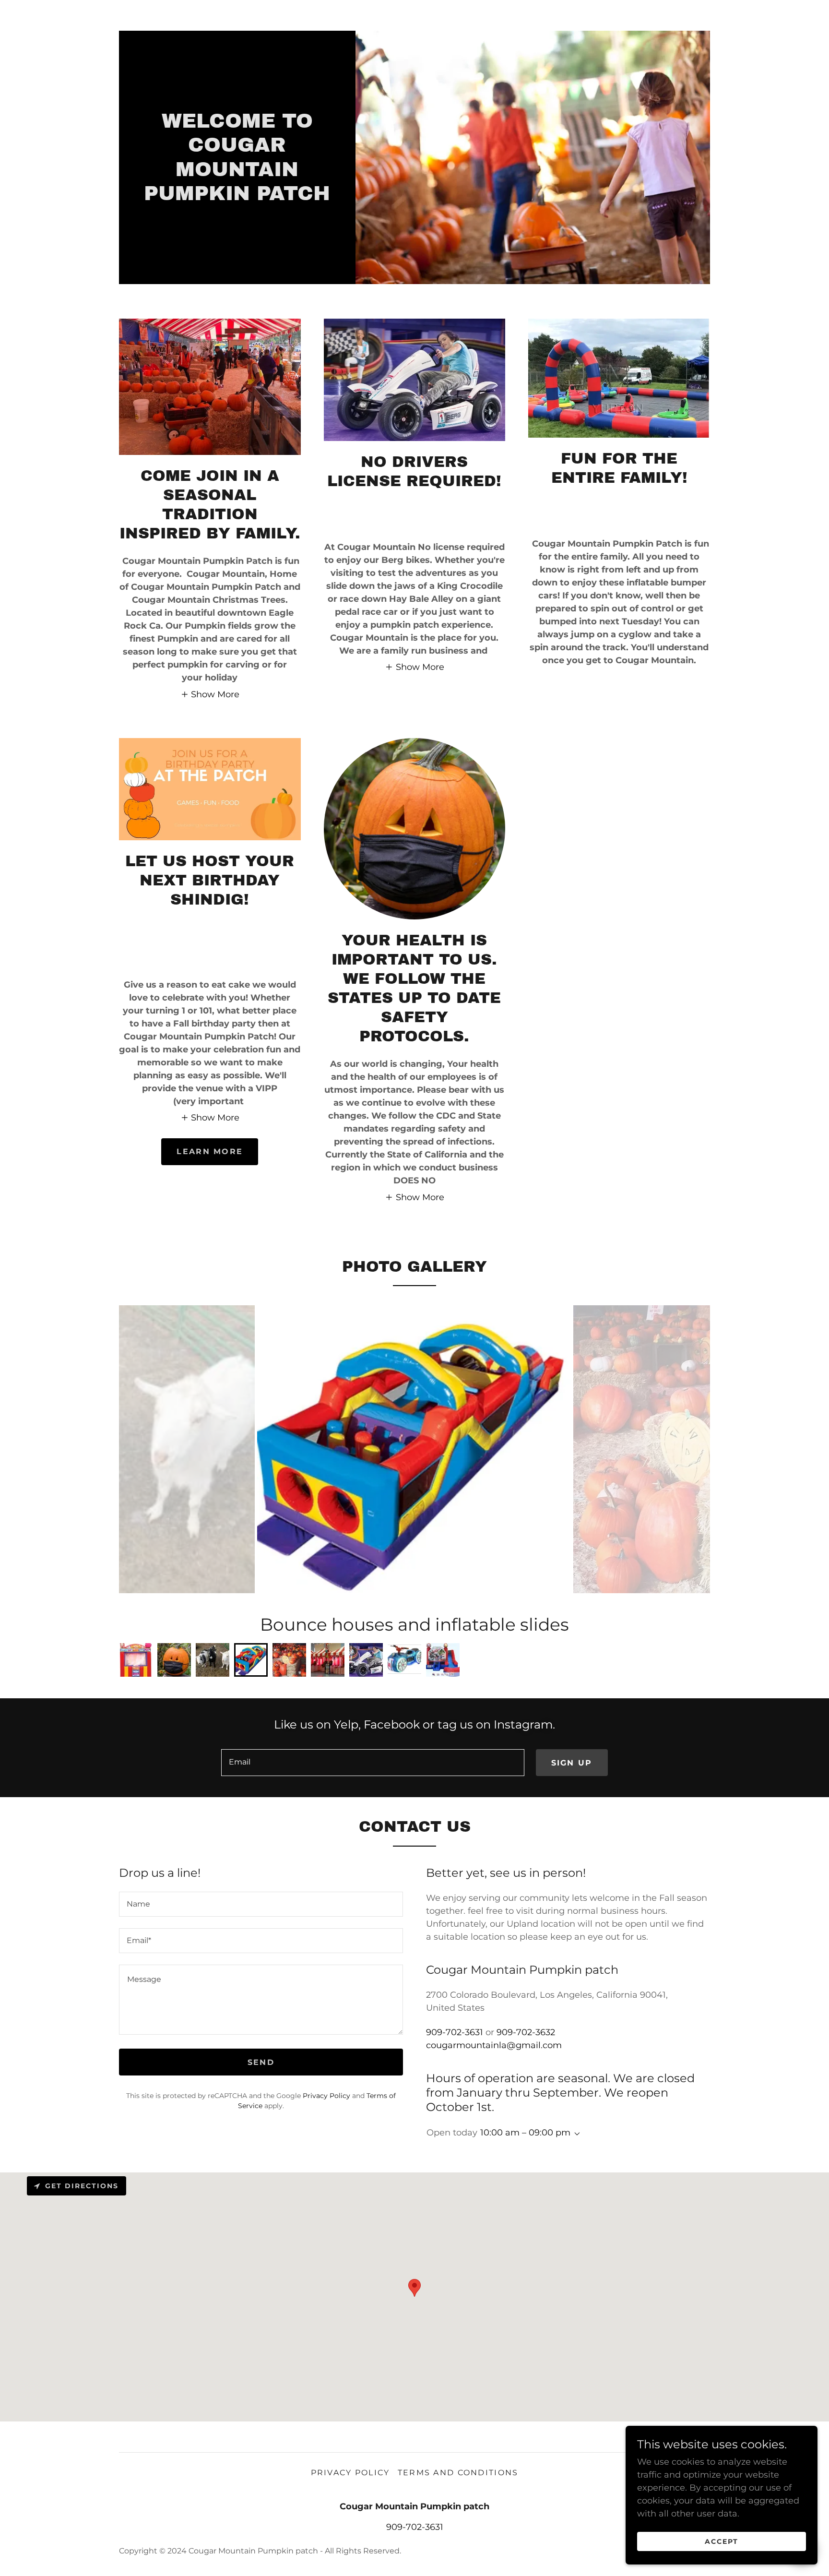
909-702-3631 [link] (455, 2032)
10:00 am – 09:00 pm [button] (525, 2133)
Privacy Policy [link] (326, 2096)
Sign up (572, 1763)
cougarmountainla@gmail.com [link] (494, 2045)
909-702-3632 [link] (526, 2032)
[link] (237, 197)
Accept (722, 2541)
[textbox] (373, 1763)
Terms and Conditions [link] (458, 2473)
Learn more (210, 1151)
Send (261, 2062)
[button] (210, 694)
